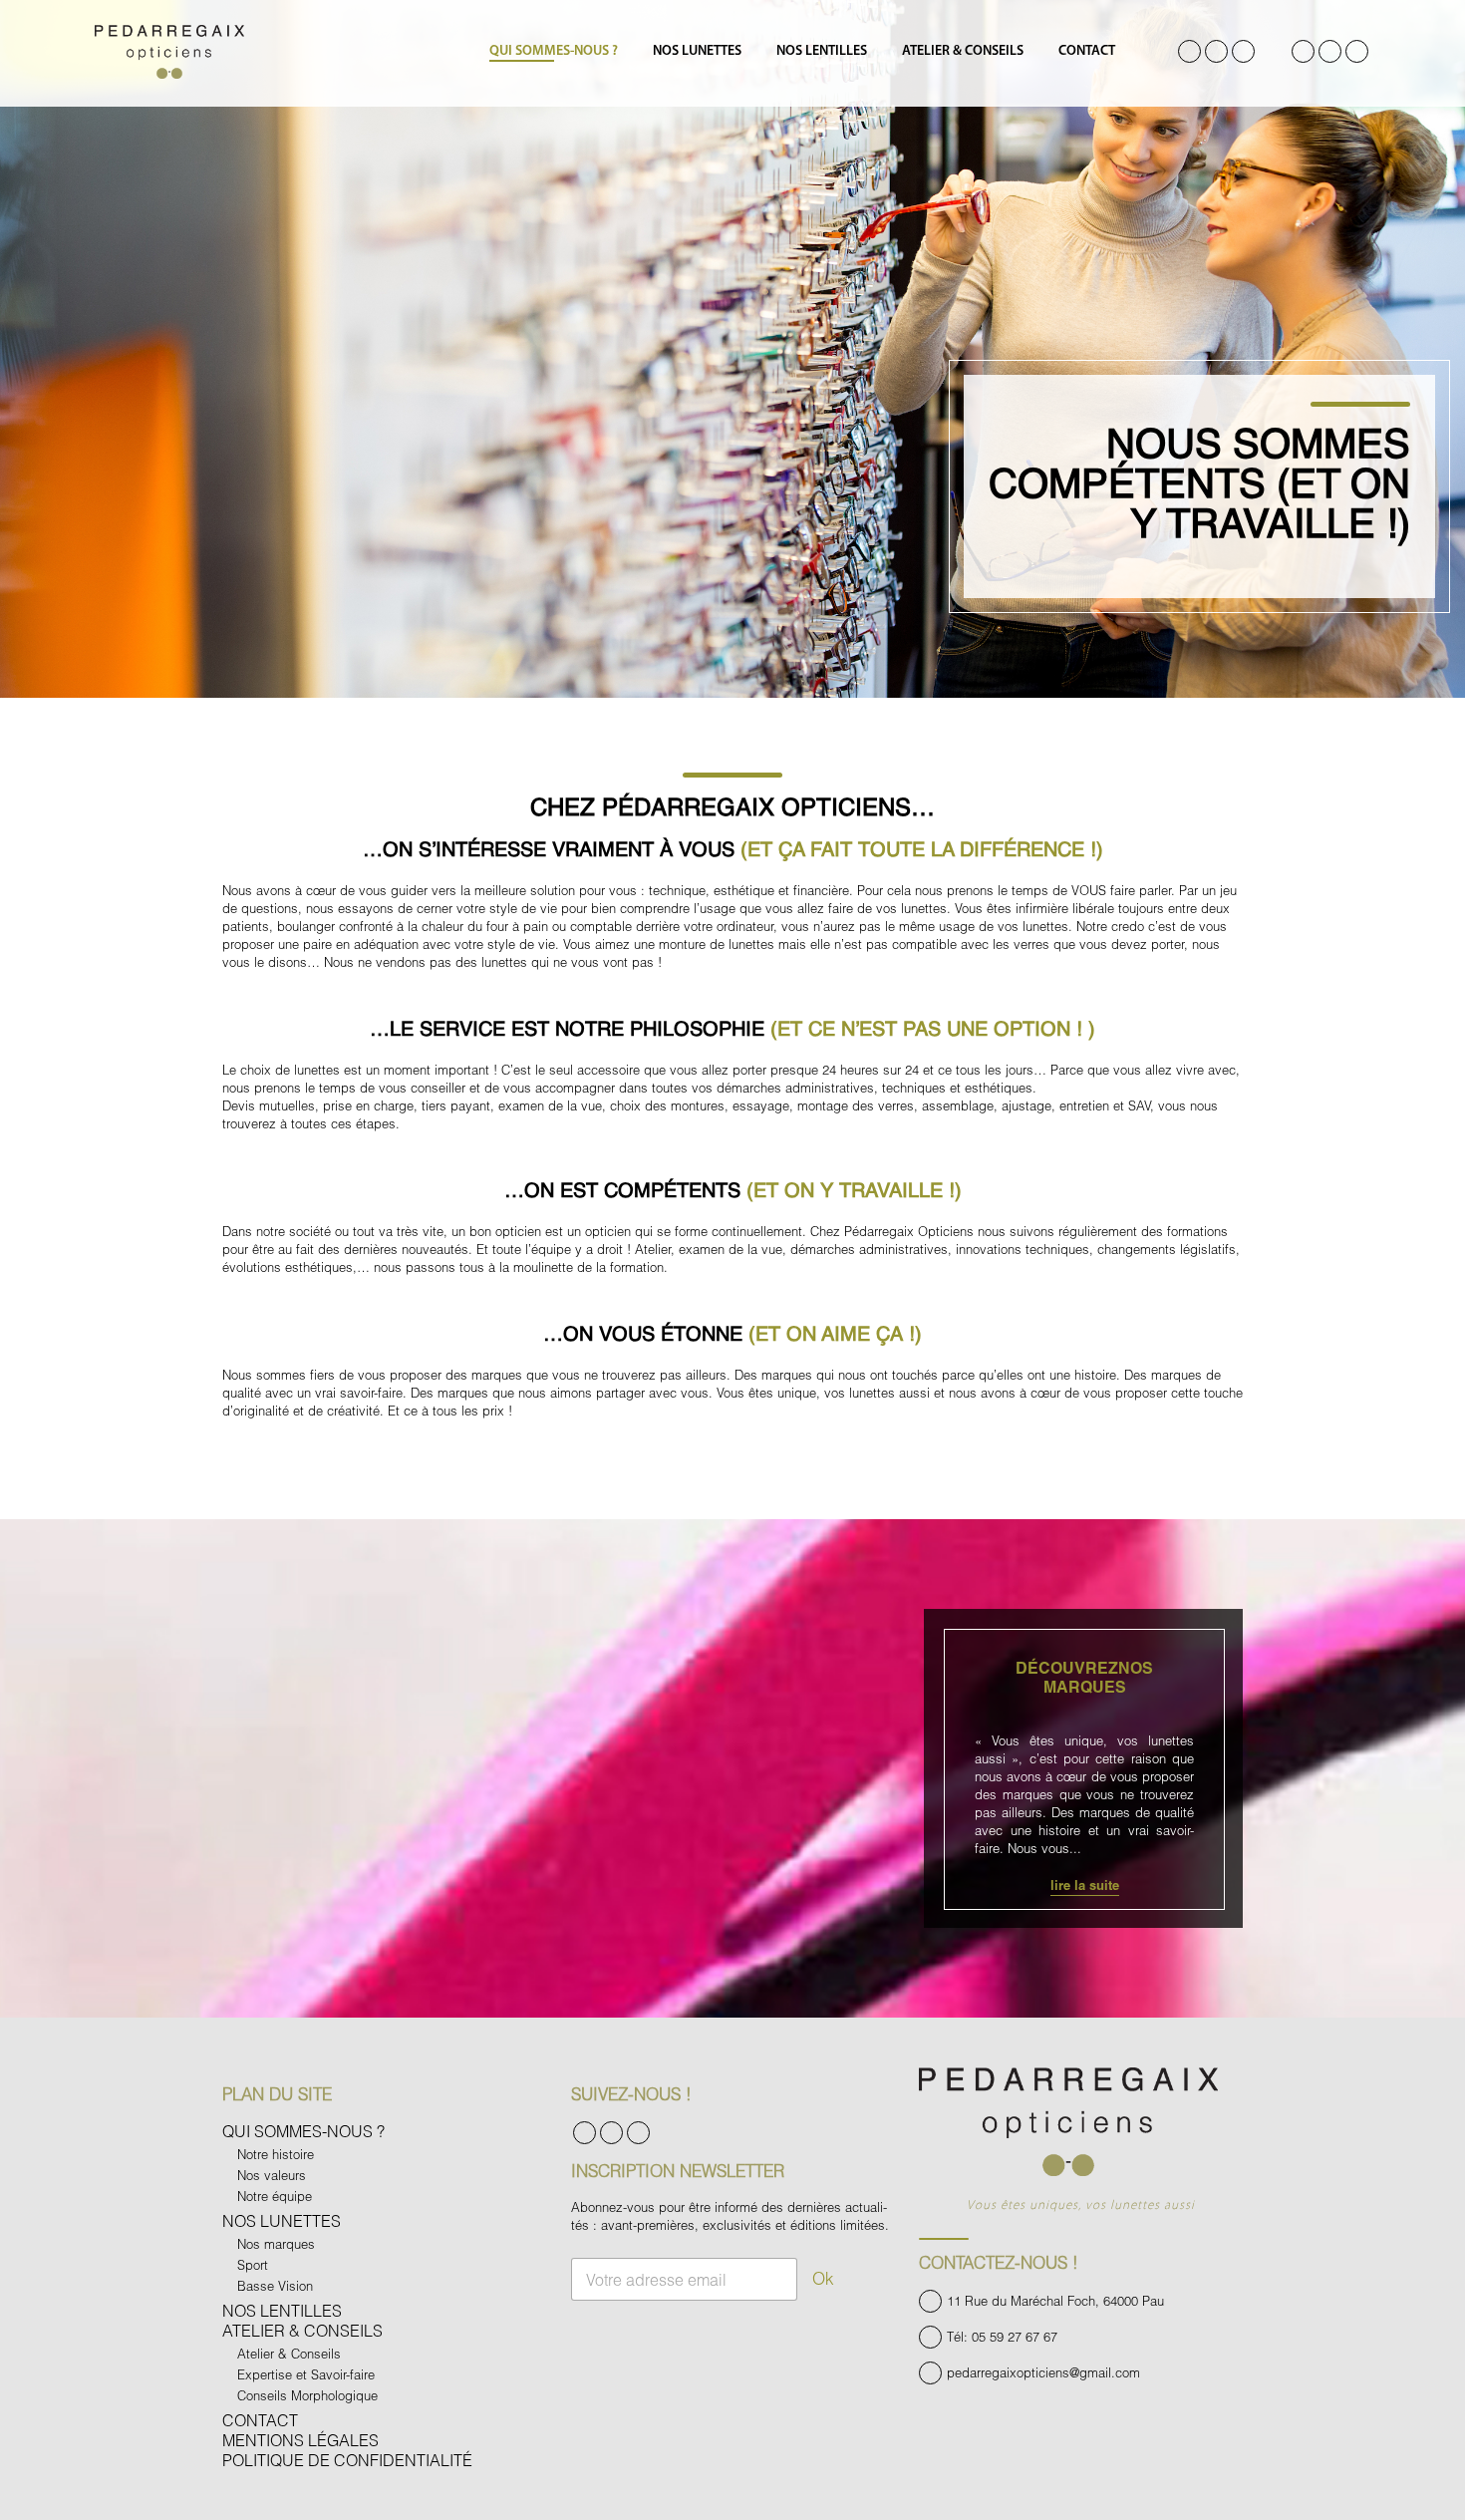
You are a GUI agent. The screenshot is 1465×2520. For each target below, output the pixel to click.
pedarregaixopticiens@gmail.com (1043, 2372)
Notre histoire (276, 2154)
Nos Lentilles (822, 51)
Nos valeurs (272, 2175)
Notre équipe (275, 2196)
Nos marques (276, 2244)
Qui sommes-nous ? (554, 51)
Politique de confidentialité (347, 2460)
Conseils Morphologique (307, 2395)
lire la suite (1085, 1885)
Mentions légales (300, 2440)
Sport (253, 2265)
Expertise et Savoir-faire (306, 2374)
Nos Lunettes (697, 51)
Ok (823, 2278)
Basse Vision (275, 2286)
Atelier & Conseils (963, 51)
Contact (1087, 51)
